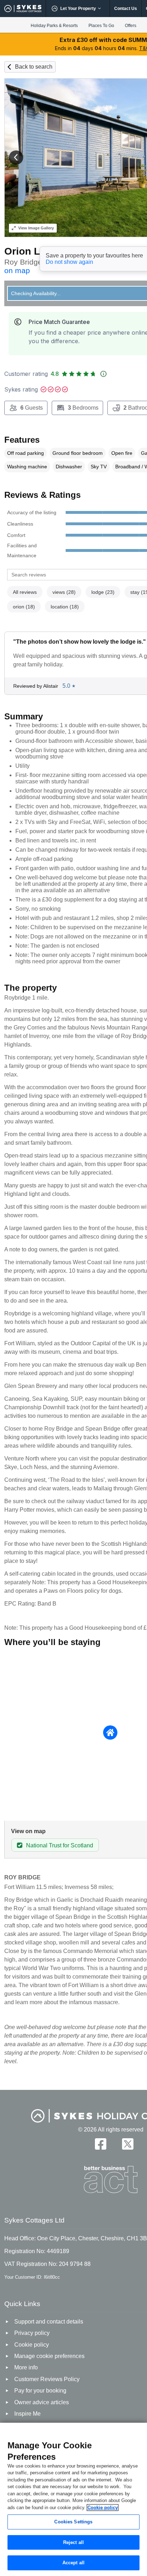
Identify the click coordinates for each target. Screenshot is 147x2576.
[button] (16, 158)
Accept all (73, 2563)
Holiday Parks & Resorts (54, 26)
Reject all (73, 2542)
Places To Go (101, 26)
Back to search (34, 67)
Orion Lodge (34, 251)
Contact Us (126, 9)
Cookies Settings (73, 2522)
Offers (131, 26)
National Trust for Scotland (60, 1845)
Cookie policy (103, 2508)
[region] (73, 2499)
